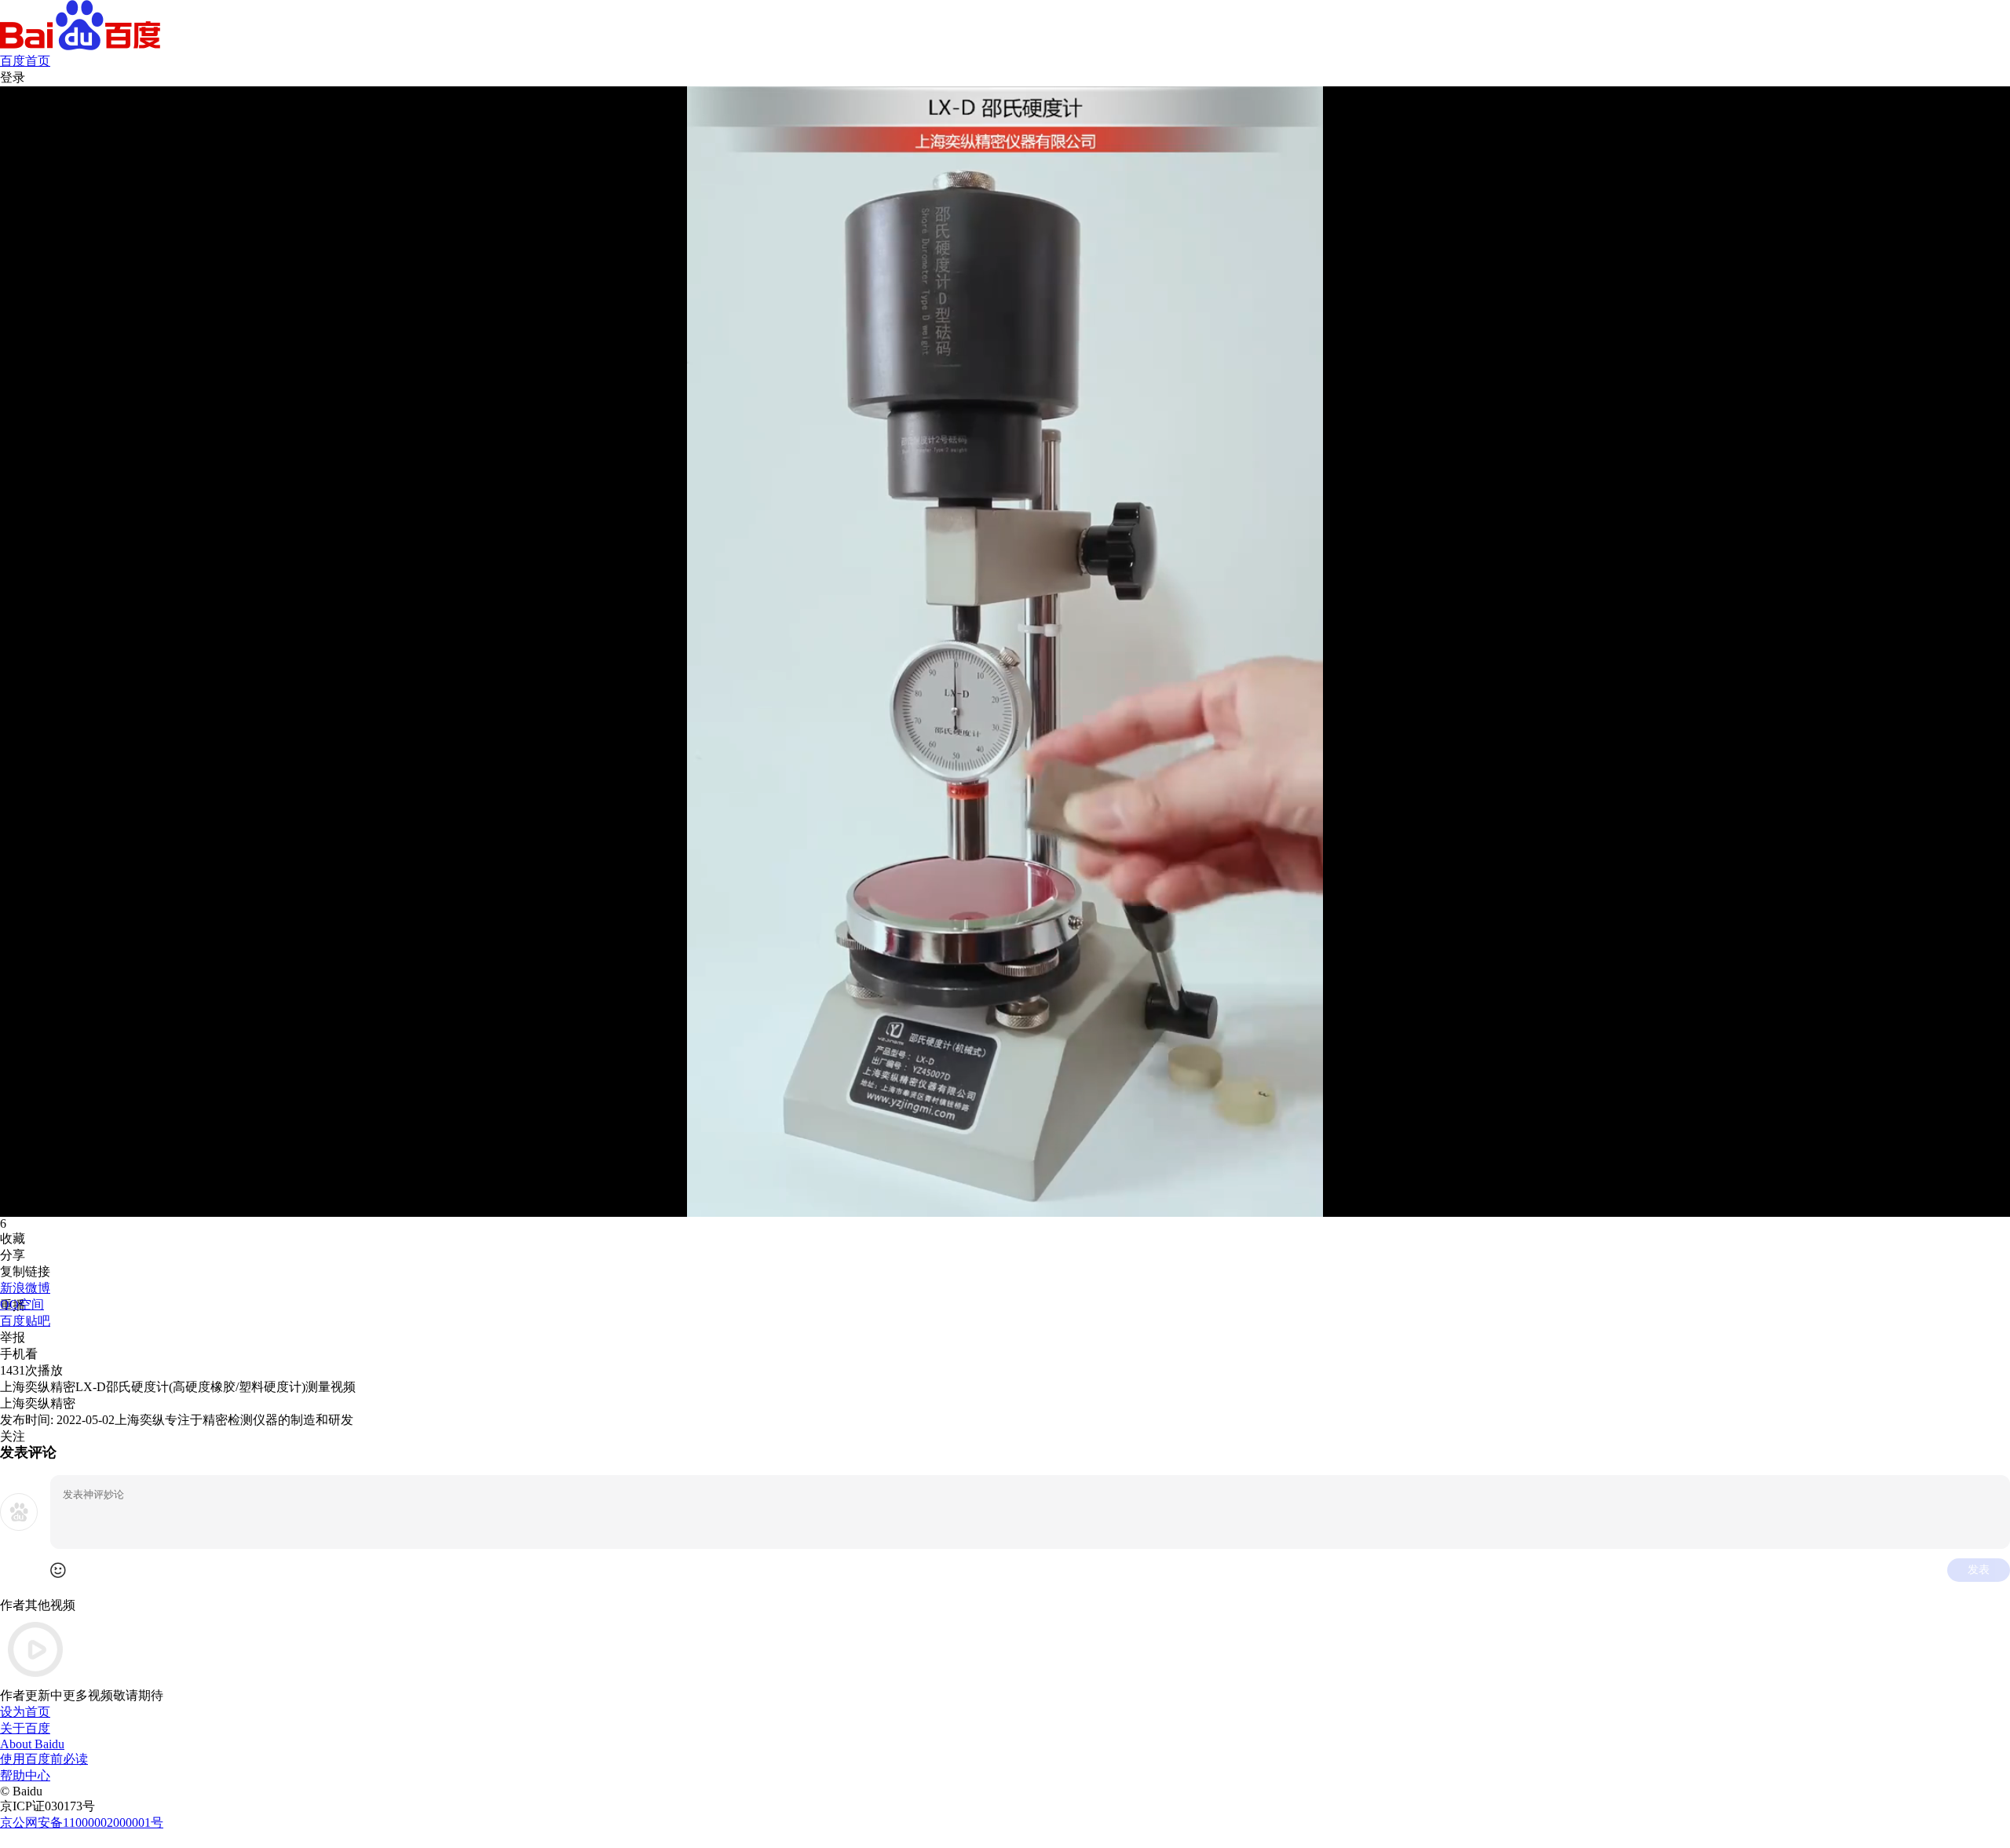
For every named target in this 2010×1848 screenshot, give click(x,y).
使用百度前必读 (44, 1759)
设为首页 (25, 1712)
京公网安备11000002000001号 (82, 1822)
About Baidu (32, 1744)
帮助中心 (25, 1775)
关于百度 (25, 1728)
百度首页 (25, 61)
